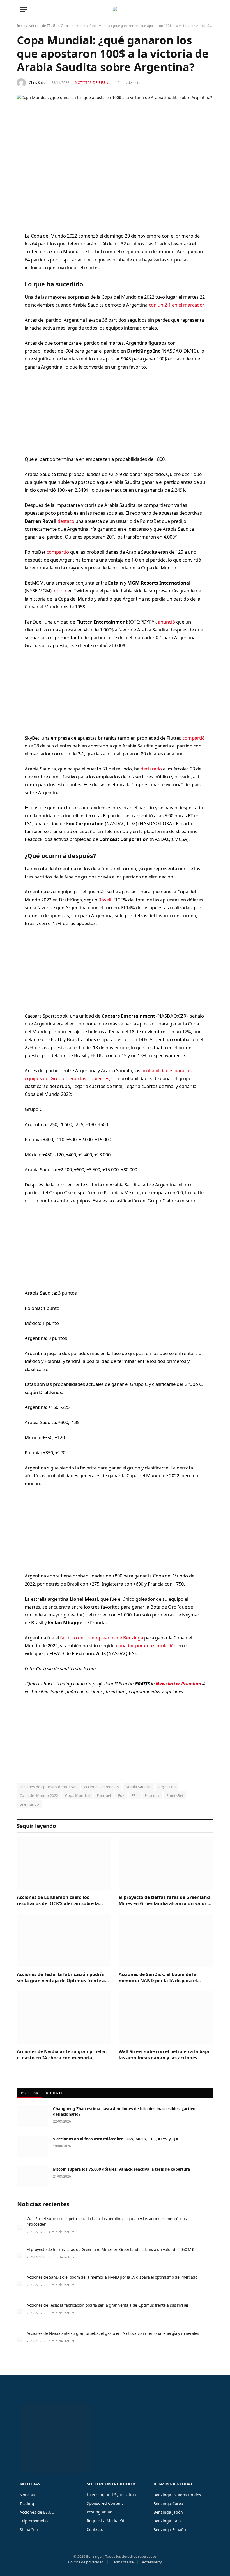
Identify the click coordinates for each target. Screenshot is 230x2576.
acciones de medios (101, 1787)
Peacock (152, 1795)
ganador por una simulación (146, 1645)
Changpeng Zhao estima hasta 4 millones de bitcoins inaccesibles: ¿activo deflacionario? (124, 2111)
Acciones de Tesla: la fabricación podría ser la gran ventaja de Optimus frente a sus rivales (61, 1978)
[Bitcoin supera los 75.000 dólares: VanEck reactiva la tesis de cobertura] (33, 2177)
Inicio (21, 26)
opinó (61, 591)
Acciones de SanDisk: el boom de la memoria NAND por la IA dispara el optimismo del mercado (158, 1978)
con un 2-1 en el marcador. (177, 305)
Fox (121, 1795)
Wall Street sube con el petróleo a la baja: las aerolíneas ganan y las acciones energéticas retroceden (165, 2055)
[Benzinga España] (115, 9)
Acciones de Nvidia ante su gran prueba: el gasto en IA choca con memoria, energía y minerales (62, 2055)
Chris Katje (37, 83)
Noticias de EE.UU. (43, 26)
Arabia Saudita (138, 1787)
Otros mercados (73, 26)
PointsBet (175, 1795)
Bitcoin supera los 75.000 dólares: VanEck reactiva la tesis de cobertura (121, 2169)
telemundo (29, 1804)
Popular (30, 2093)
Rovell (105, 900)
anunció (167, 622)
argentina (167, 1787)
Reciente (54, 2093)
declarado (152, 769)
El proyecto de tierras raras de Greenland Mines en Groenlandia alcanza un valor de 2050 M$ (166, 1901)
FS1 (135, 1795)
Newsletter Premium (178, 1684)
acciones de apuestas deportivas (48, 1787)
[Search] (210, 9)
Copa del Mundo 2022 (39, 1795)
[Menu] (23, 9)
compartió (58, 552)
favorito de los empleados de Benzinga (102, 1638)
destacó (66, 521)
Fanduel (104, 1795)
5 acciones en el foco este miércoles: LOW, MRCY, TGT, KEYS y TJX (116, 2139)
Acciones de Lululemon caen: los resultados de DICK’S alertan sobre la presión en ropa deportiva (58, 1901)
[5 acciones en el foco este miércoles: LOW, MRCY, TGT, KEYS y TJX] (33, 2146)
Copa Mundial (77, 1795)
